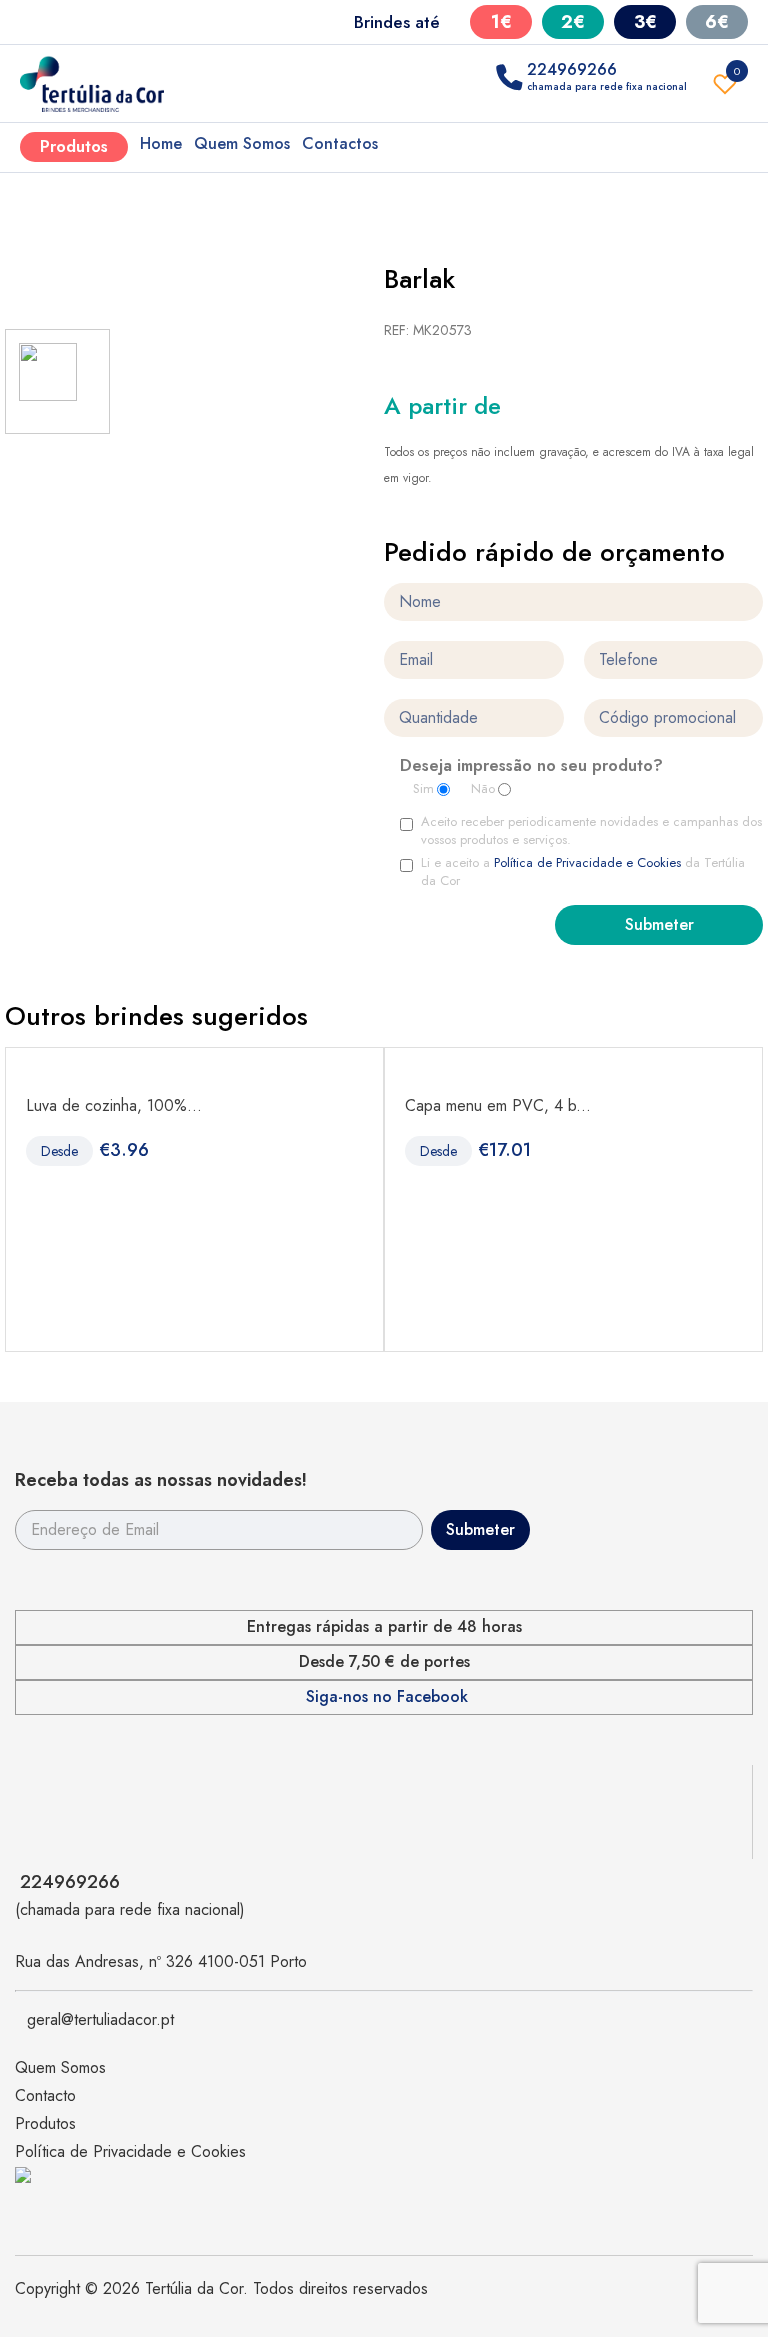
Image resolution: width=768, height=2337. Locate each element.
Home (161, 143)
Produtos (74, 146)
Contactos (340, 143)
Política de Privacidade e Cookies (587, 862)
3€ (645, 22)
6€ (717, 22)
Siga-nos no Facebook (387, 1697)
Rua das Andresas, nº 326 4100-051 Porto (161, 1961)
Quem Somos (242, 143)
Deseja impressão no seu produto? (531, 767)
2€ (573, 22)
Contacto (45, 2095)
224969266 (70, 1882)
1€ (501, 22)
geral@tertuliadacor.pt (100, 2019)
